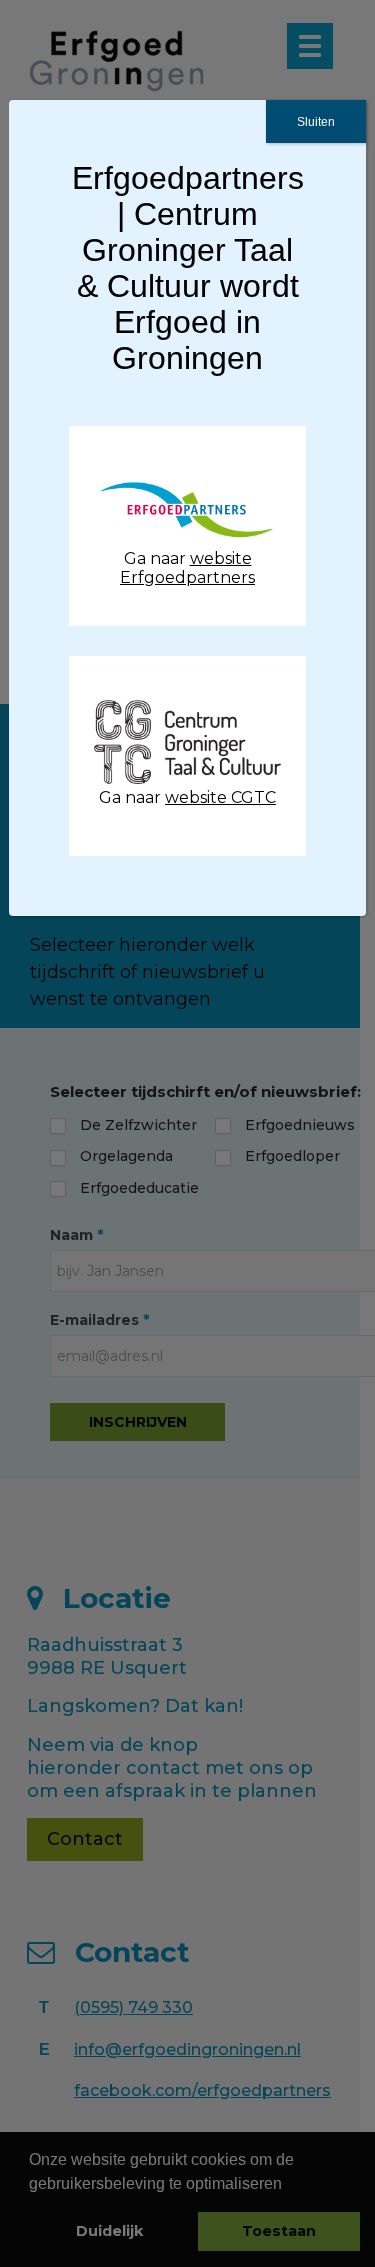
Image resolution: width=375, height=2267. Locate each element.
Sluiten (316, 122)
